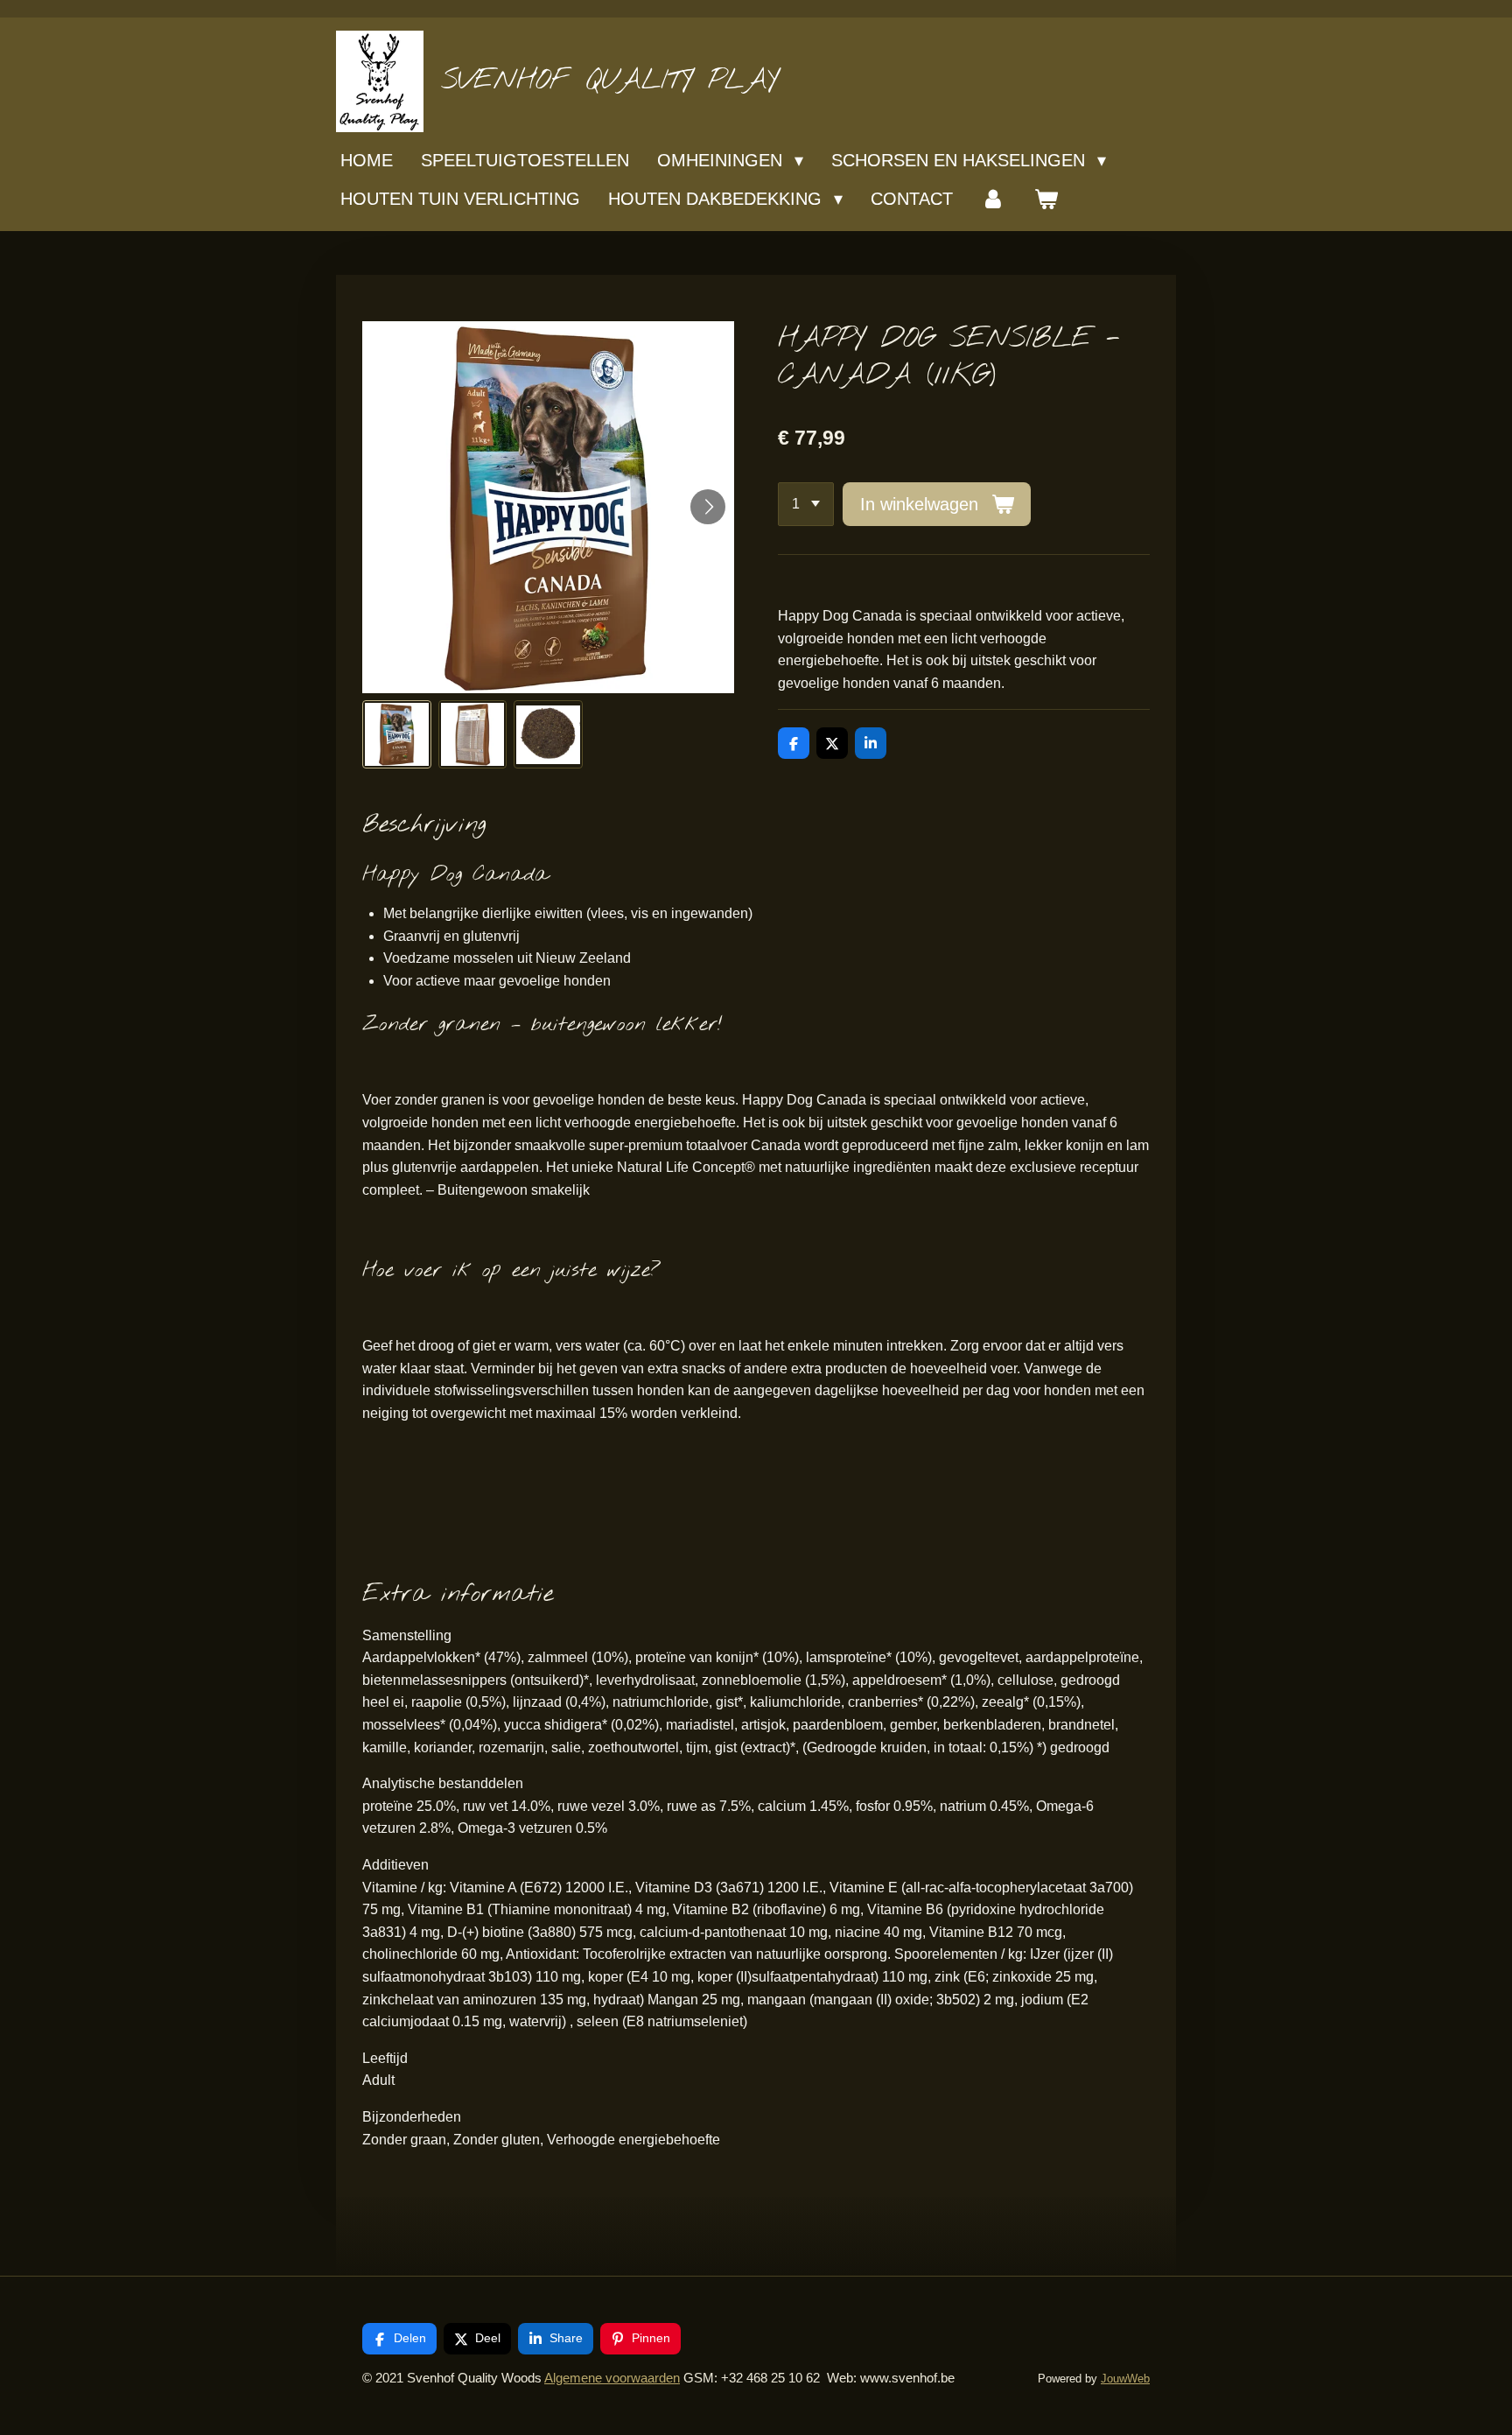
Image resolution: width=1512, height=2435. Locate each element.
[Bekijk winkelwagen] (1046, 199)
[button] (397, 735)
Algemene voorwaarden (612, 2378)
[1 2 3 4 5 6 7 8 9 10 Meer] (806, 504)
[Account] (993, 199)
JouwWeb (1125, 2379)
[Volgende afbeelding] (708, 507)
